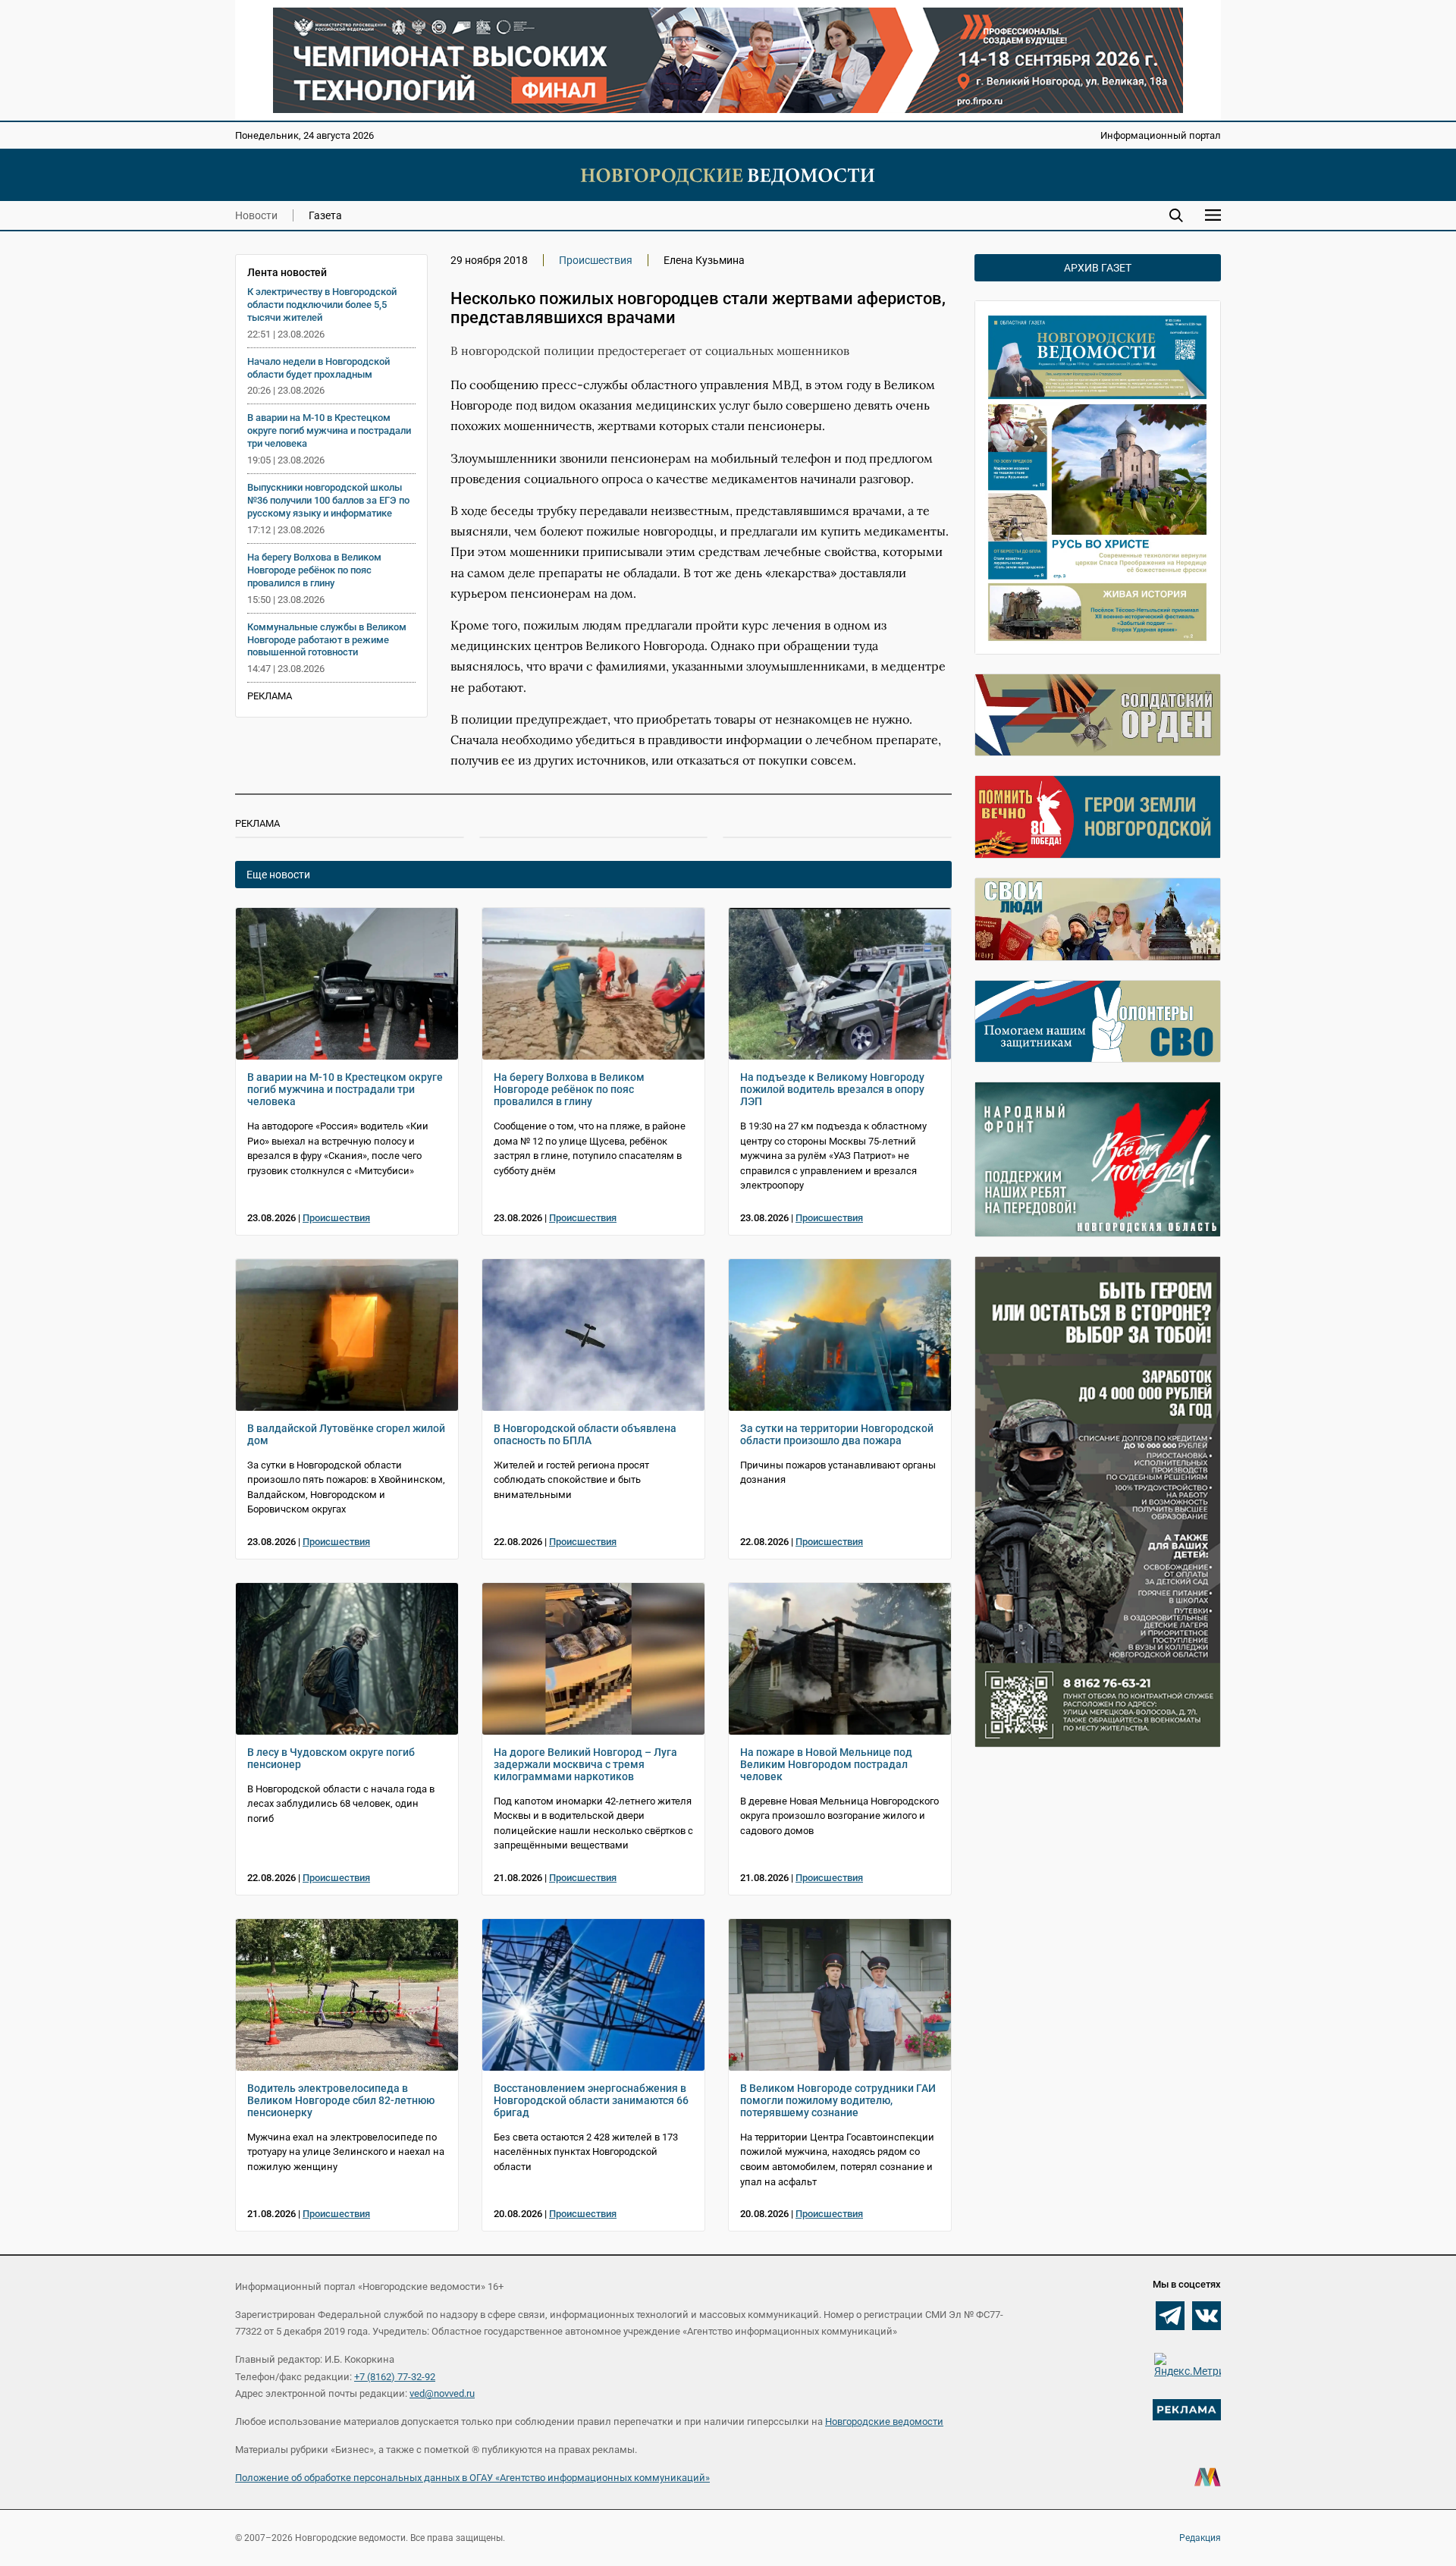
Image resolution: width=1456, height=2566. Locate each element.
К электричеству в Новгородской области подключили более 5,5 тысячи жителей (322, 305)
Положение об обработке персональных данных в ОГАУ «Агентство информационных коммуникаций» (472, 2478)
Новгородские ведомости (884, 2422)
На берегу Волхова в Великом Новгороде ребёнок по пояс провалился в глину (314, 570)
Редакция (1200, 2538)
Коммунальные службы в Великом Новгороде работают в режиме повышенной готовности (327, 640)
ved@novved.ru (442, 2393)
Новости (256, 215)
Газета (325, 215)
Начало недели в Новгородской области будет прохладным (318, 368)
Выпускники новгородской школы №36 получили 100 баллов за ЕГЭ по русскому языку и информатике (328, 500)
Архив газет (1098, 268)
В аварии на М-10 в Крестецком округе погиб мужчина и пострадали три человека (329, 430)
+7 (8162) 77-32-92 (395, 2377)
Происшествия (596, 260)
